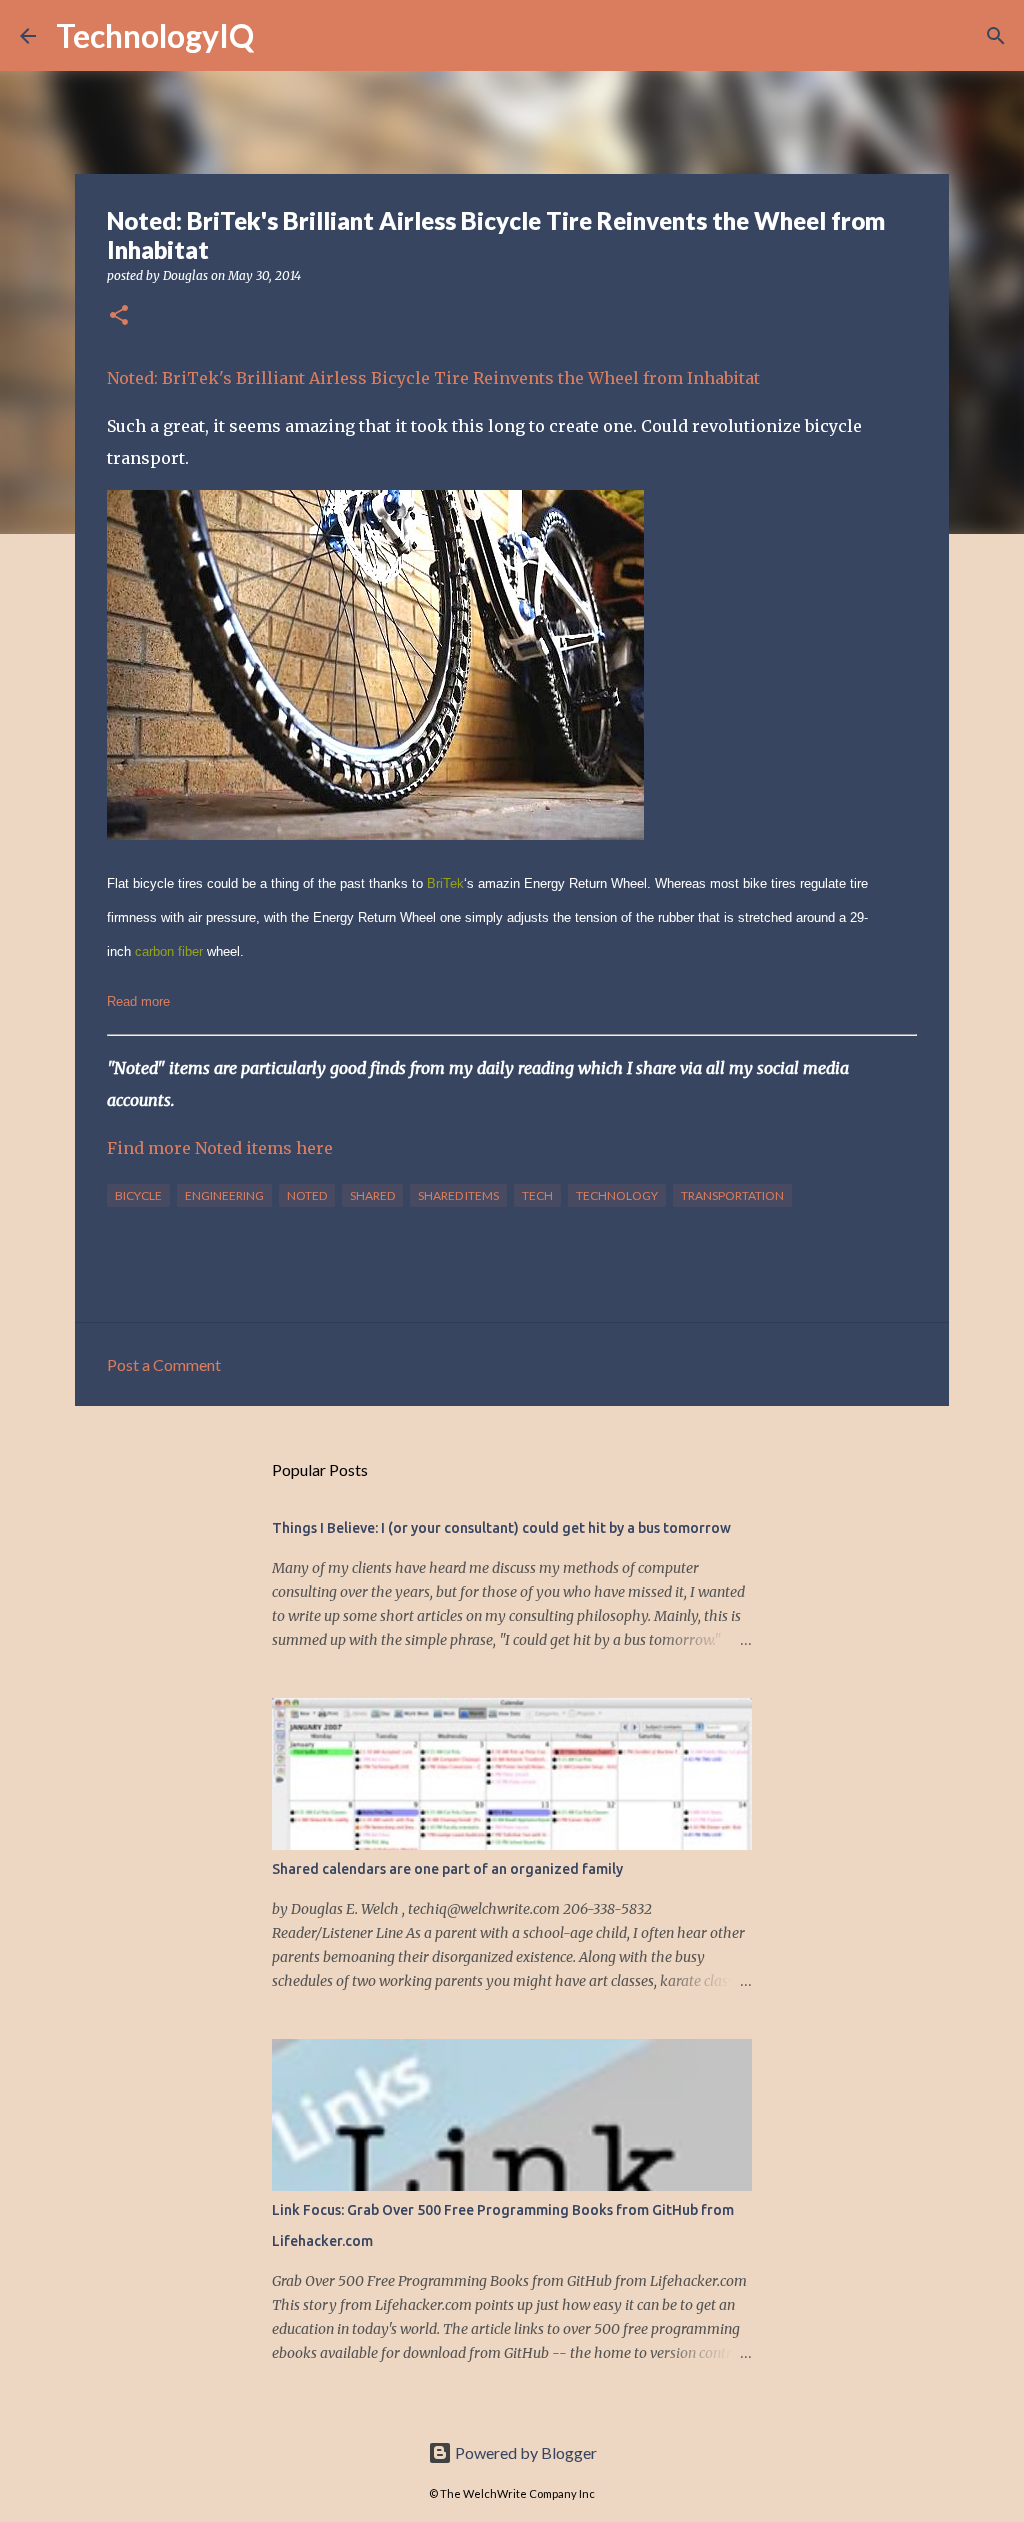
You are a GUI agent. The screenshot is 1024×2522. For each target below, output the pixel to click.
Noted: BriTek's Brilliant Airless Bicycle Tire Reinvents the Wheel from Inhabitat (433, 378)
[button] (119, 316)
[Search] (282, 36)
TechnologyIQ (155, 35)
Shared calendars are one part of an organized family (447, 1869)
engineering (224, 1195)
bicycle (138, 1195)
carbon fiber (169, 951)
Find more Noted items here (220, 1148)
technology (617, 1195)
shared (372, 1195)
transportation (732, 1195)
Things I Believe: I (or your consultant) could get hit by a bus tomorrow (501, 1528)
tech (537, 1195)
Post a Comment (164, 1364)
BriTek (445, 883)
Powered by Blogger (524, 2452)
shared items (458, 1195)
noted (307, 1195)
